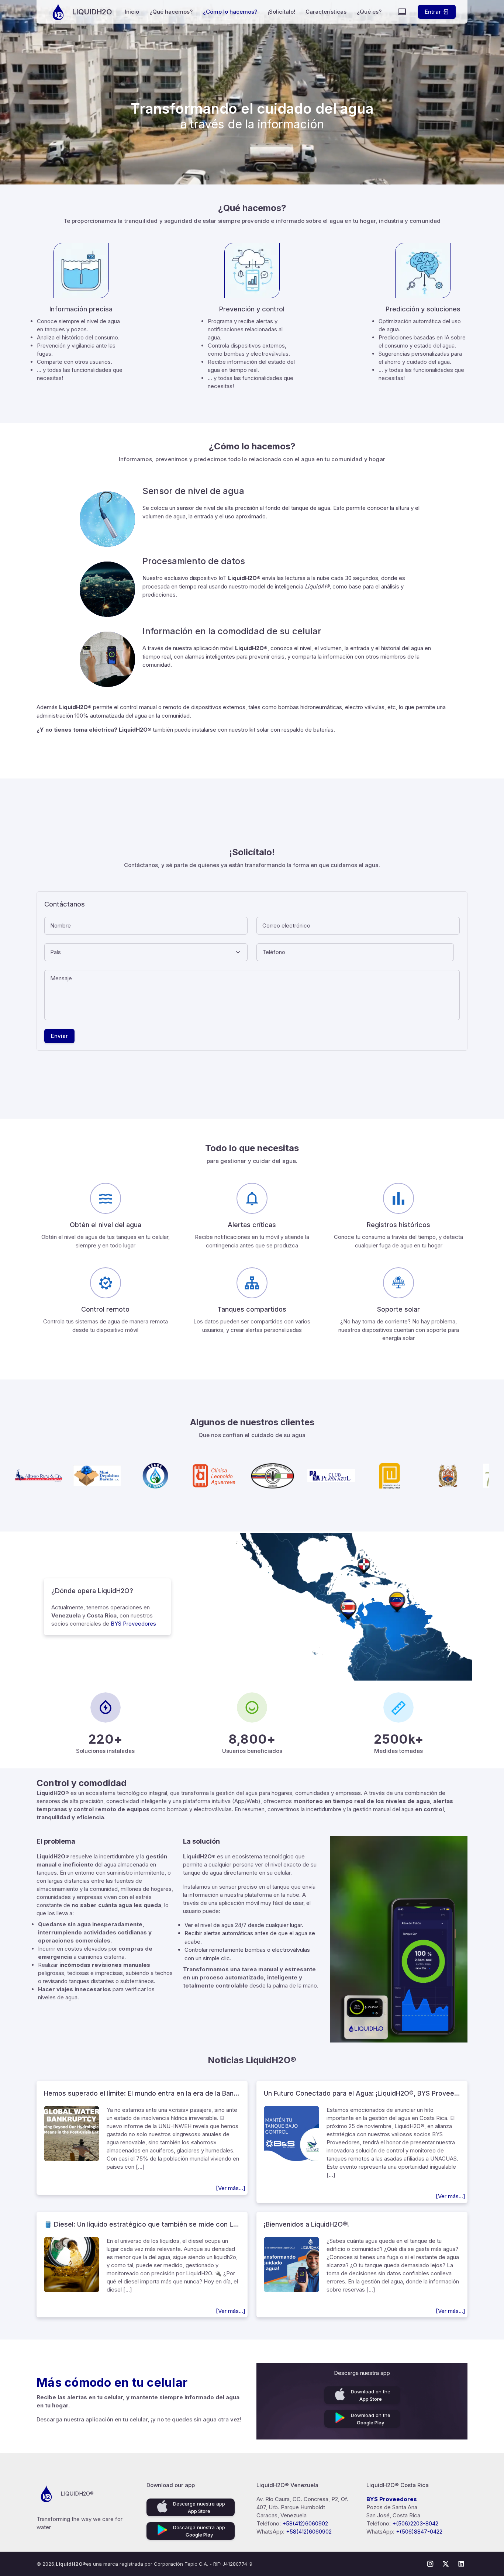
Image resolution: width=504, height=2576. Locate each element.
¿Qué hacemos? (171, 12)
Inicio (132, 12)
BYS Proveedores (133, 1624)
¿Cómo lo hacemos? (230, 12)
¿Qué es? (369, 12)
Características (326, 12)
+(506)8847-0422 (419, 2532)
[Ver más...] (231, 2188)
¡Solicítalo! (281, 12)
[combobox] (146, 952)
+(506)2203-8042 (415, 2523)
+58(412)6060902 (305, 2523)
